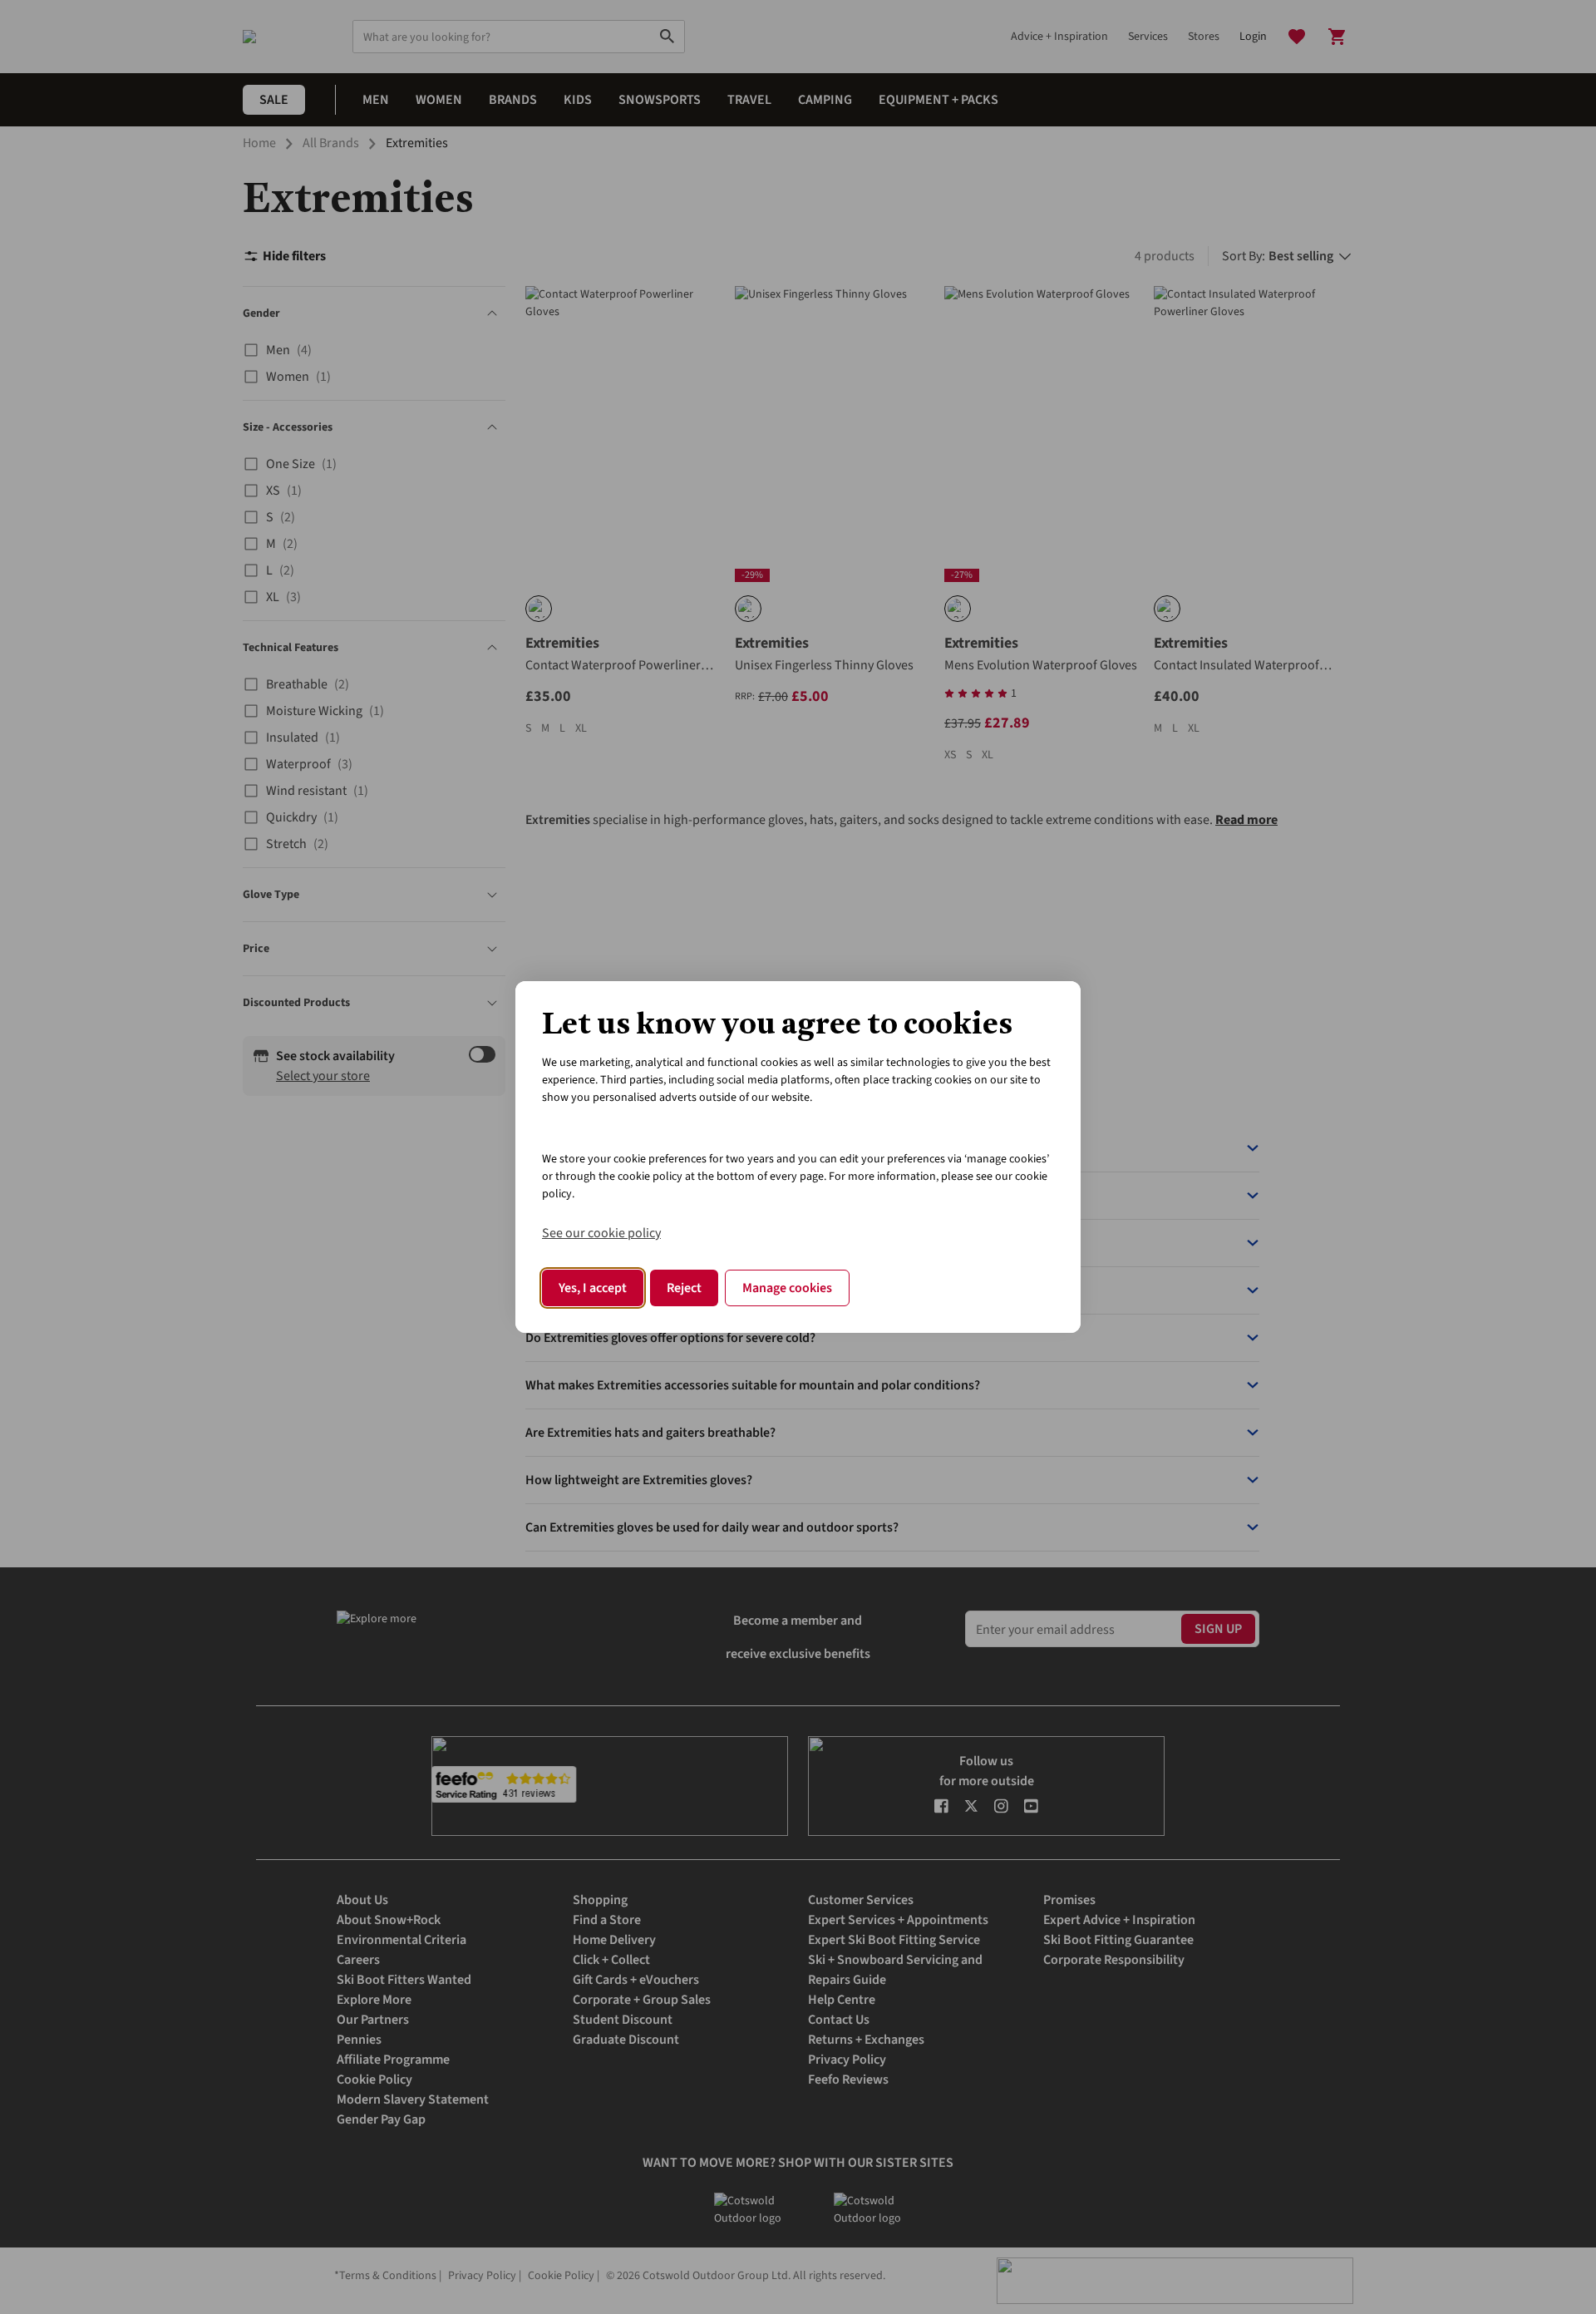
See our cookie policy (601, 1233)
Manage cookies (787, 1288)
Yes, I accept (593, 1288)
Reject (684, 1288)
